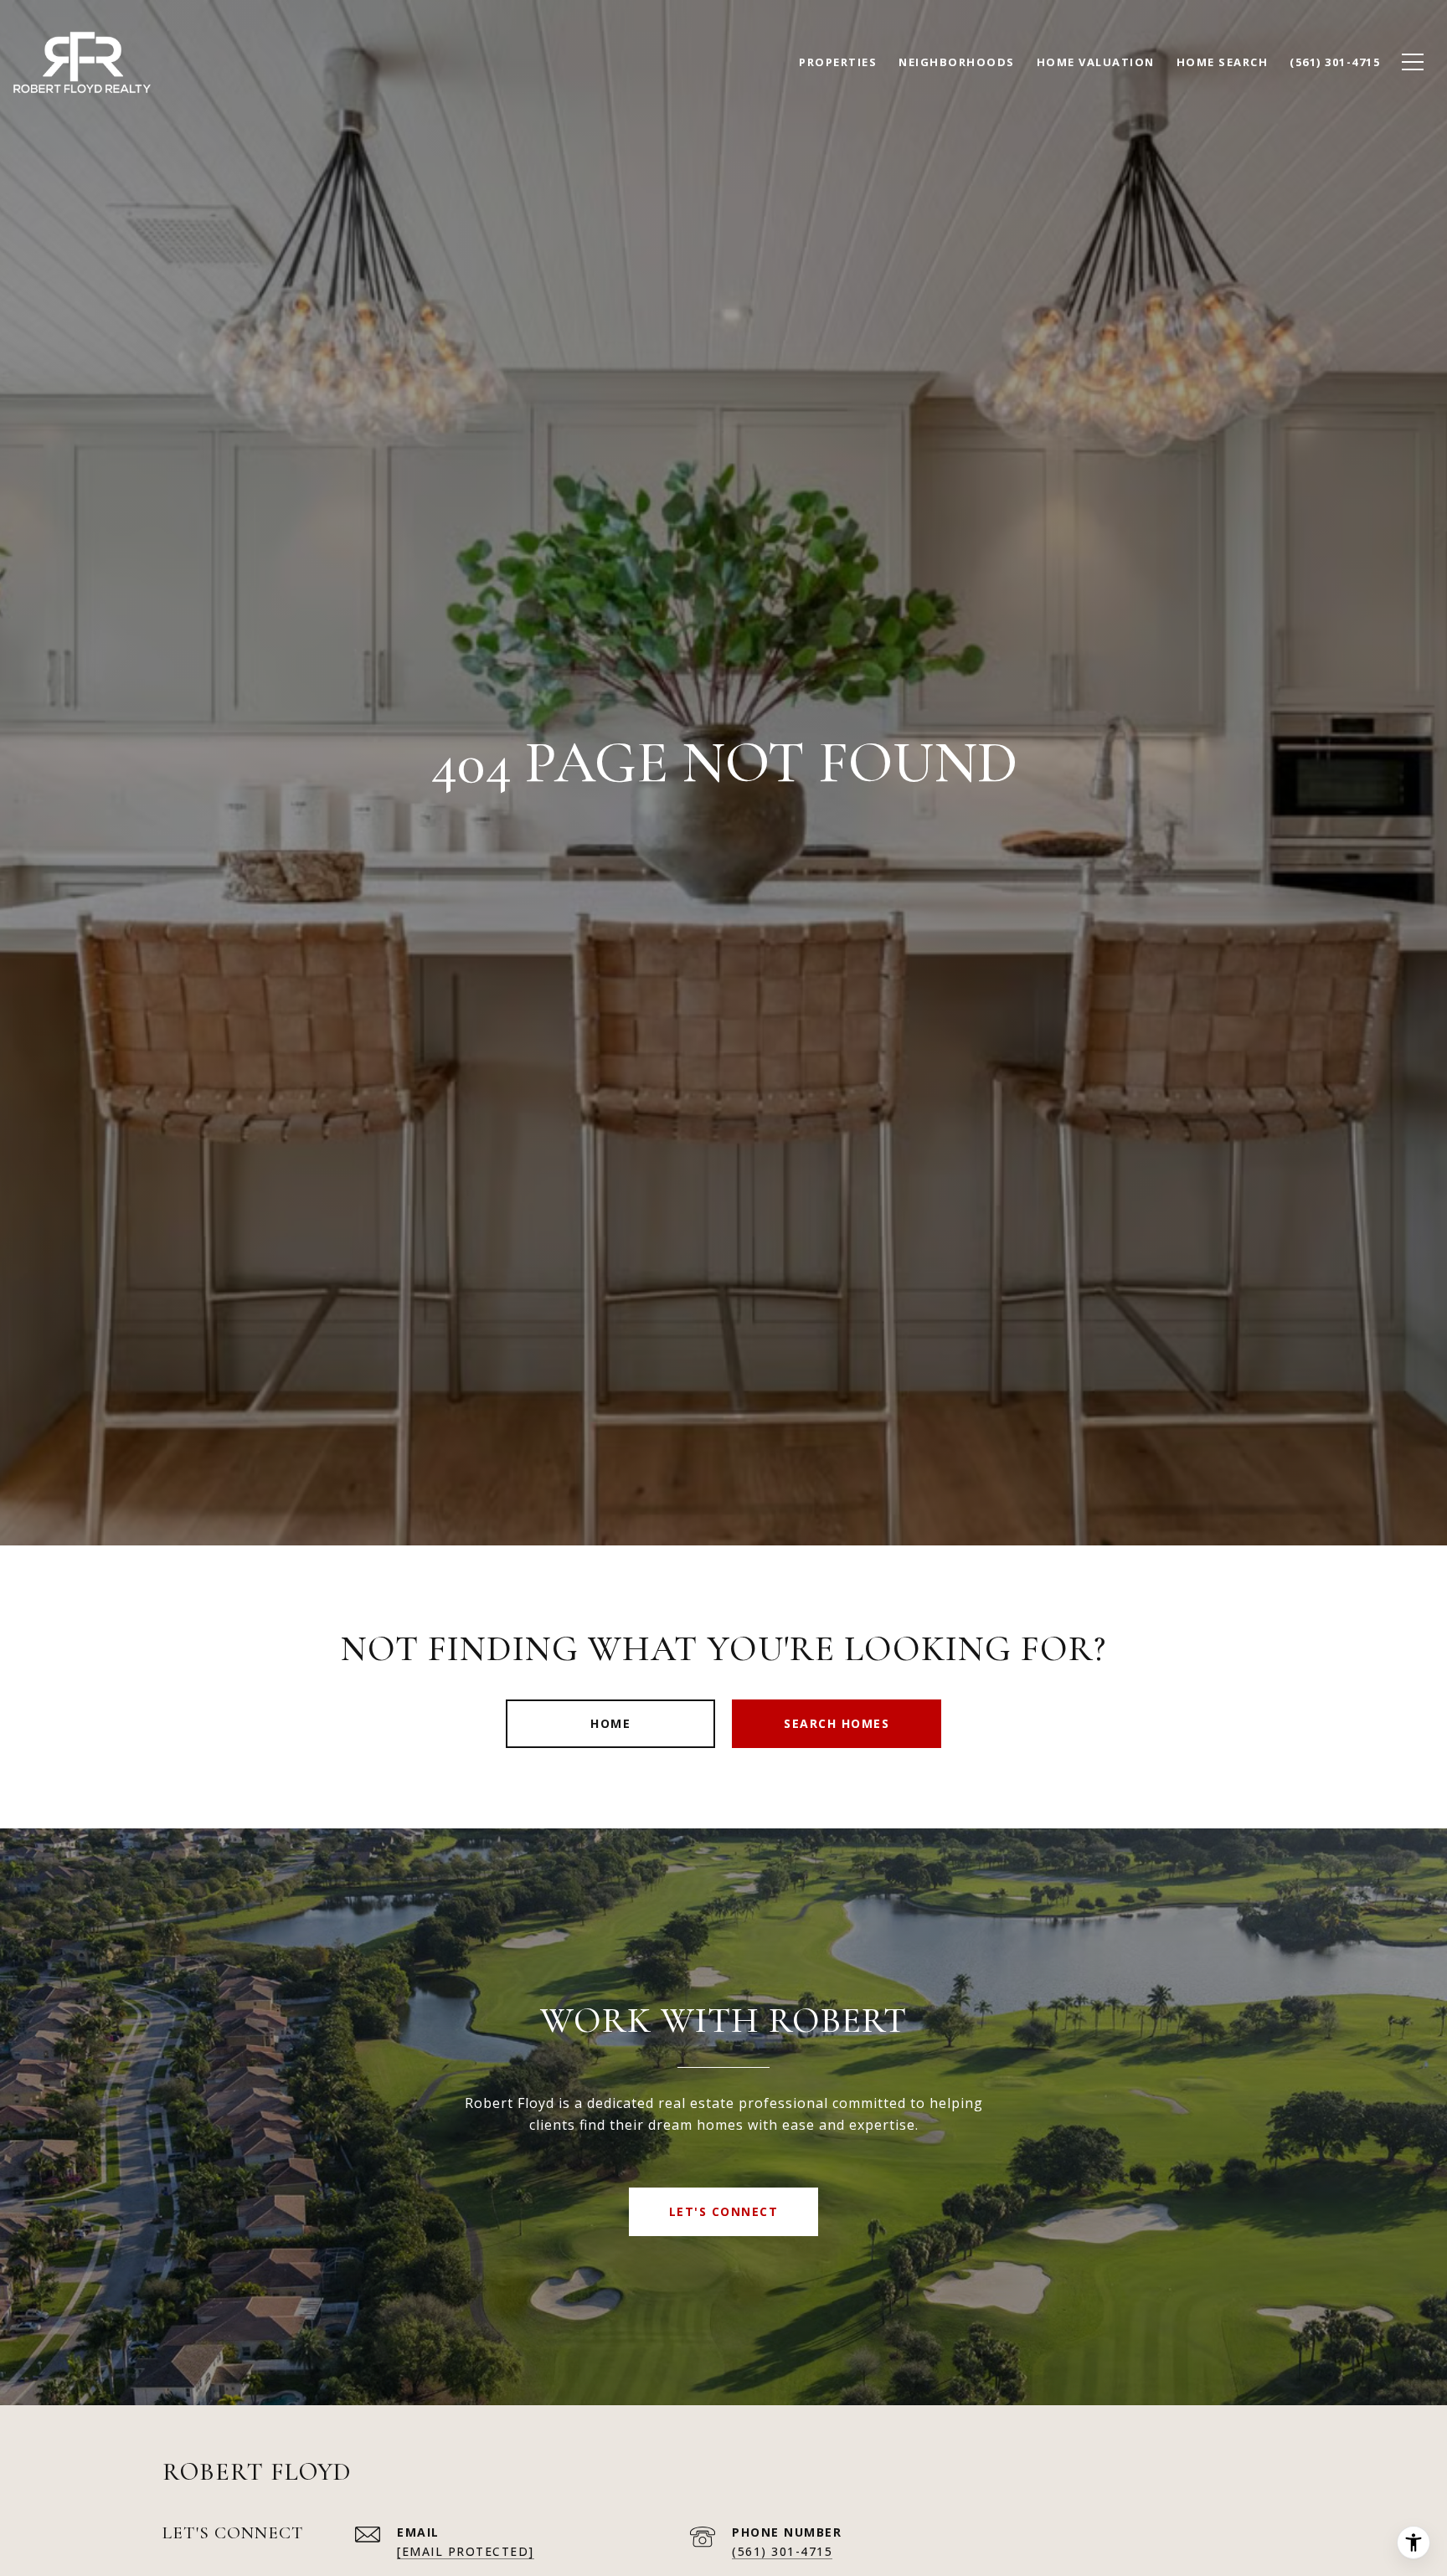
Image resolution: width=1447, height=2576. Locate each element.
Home (610, 1723)
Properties (838, 62)
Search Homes (837, 1723)
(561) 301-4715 (782, 2551)
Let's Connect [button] (724, 2211)
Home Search (1223, 62)
